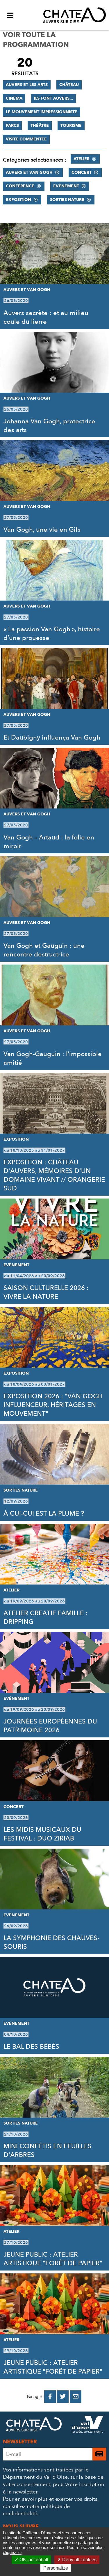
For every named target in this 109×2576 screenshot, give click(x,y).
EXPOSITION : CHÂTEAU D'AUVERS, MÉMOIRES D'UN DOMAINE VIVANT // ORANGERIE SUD (54, 1175)
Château (69, 85)
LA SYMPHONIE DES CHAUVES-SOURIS (51, 1942)
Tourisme (71, 126)
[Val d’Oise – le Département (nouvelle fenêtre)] (87, 2426)
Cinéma (14, 98)
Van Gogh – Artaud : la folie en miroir (49, 842)
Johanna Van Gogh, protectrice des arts (49, 426)
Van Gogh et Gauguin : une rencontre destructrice (44, 950)
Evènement (66, 186)
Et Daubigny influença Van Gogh (52, 738)
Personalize (56, 2568)
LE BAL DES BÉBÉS (31, 2047)
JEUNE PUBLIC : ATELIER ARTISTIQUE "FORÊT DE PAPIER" (53, 2259)
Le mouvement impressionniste (42, 112)
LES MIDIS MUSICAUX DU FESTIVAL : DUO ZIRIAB (42, 1834)
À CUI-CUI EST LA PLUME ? (44, 1514)
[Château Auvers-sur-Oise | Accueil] (74, 15)
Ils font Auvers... (53, 98)
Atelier (82, 159)
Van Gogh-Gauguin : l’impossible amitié (53, 1058)
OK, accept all (33, 2560)
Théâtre (40, 126)
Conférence (20, 186)
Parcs (12, 126)
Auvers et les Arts (27, 85)
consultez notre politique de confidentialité (36, 2510)
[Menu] (10, 15)
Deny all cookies (79, 2560)
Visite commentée (26, 139)
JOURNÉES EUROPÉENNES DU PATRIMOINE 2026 (50, 1726)
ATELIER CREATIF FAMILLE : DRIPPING (45, 1618)
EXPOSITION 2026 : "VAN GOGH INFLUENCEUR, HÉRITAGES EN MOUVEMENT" (53, 1405)
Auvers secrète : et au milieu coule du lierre (46, 317)
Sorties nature (67, 200)
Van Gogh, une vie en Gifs (42, 530)
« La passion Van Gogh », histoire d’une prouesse (52, 634)
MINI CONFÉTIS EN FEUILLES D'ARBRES (48, 2151)
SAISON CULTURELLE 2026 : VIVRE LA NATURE (46, 1292)
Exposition (18, 200)
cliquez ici (12, 2552)
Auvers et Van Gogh (29, 172)
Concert (82, 172)
